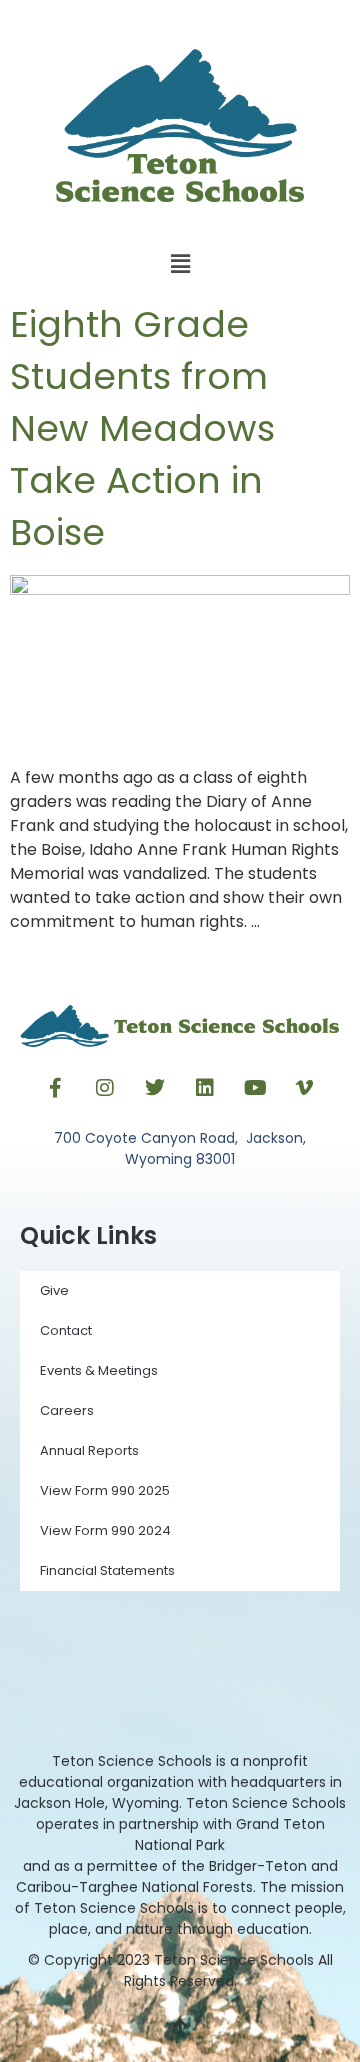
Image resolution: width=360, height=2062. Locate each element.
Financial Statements (107, 1570)
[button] (180, 264)
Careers (67, 1410)
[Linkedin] (205, 1088)
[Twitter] (155, 1088)
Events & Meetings (99, 1370)
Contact (66, 1330)
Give (54, 1290)
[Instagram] (105, 1088)
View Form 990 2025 (105, 1490)
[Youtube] (255, 1088)
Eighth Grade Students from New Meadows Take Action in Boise (142, 428)
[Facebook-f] (55, 1088)
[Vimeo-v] (305, 1088)
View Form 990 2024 (105, 1530)
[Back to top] (180, 2027)
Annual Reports (89, 1450)
